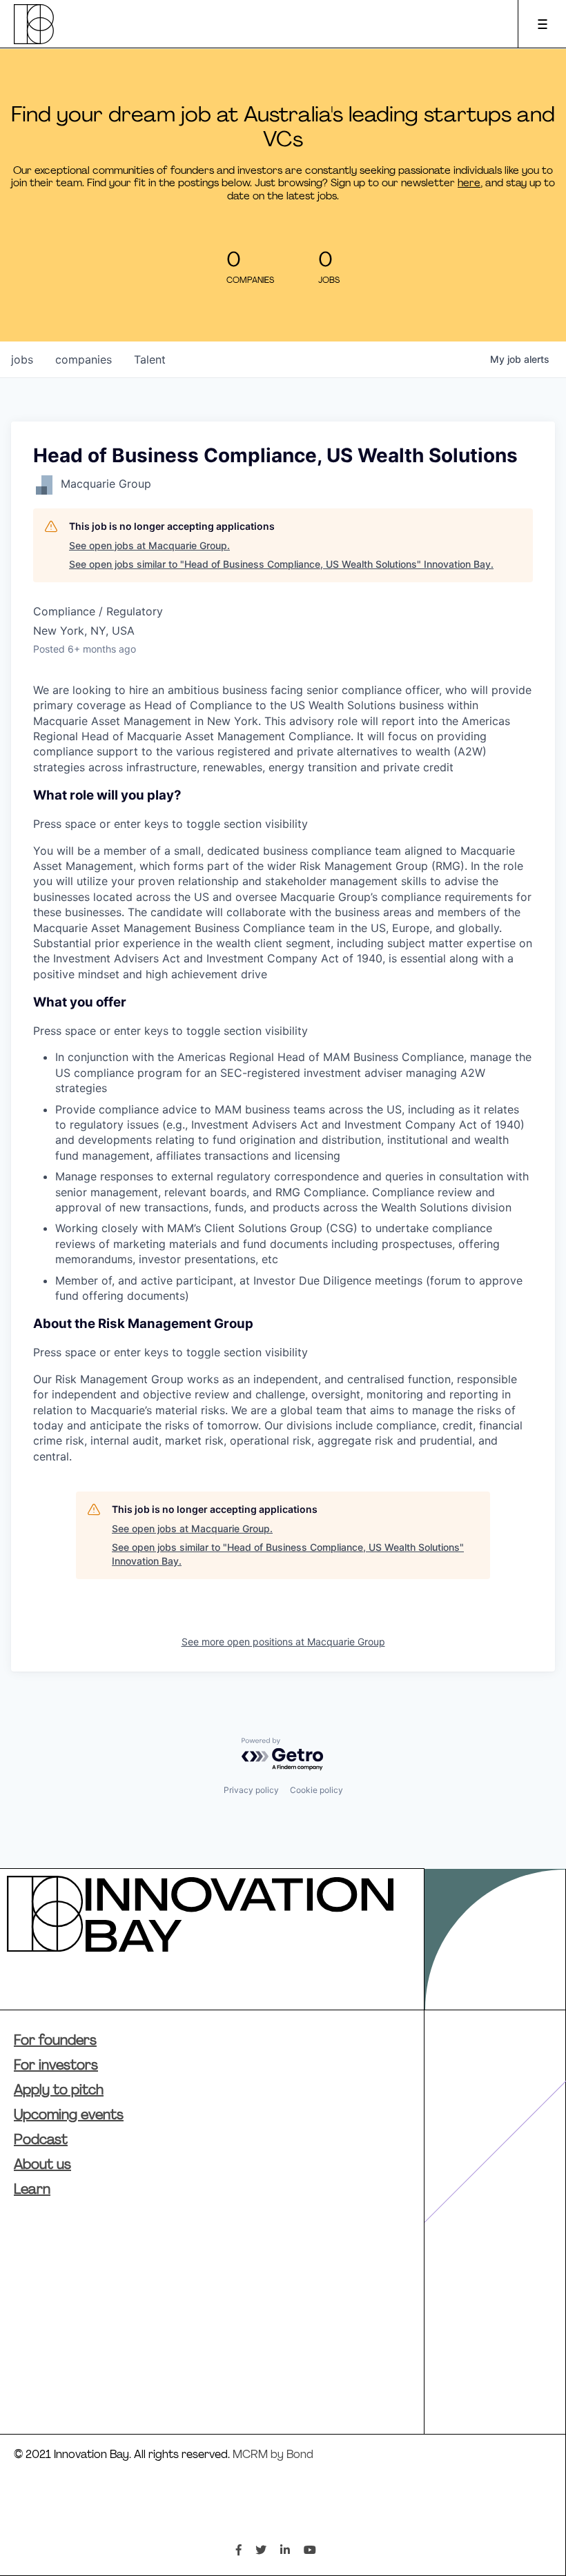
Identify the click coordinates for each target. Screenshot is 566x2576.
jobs (22, 359)
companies (84, 359)
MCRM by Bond (273, 2455)
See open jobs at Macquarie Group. (149, 545)
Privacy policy (251, 1790)
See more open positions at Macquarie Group (283, 1642)
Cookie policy (316, 1790)
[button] (283, 810)
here (469, 184)
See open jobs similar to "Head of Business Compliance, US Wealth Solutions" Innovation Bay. (281, 564)
